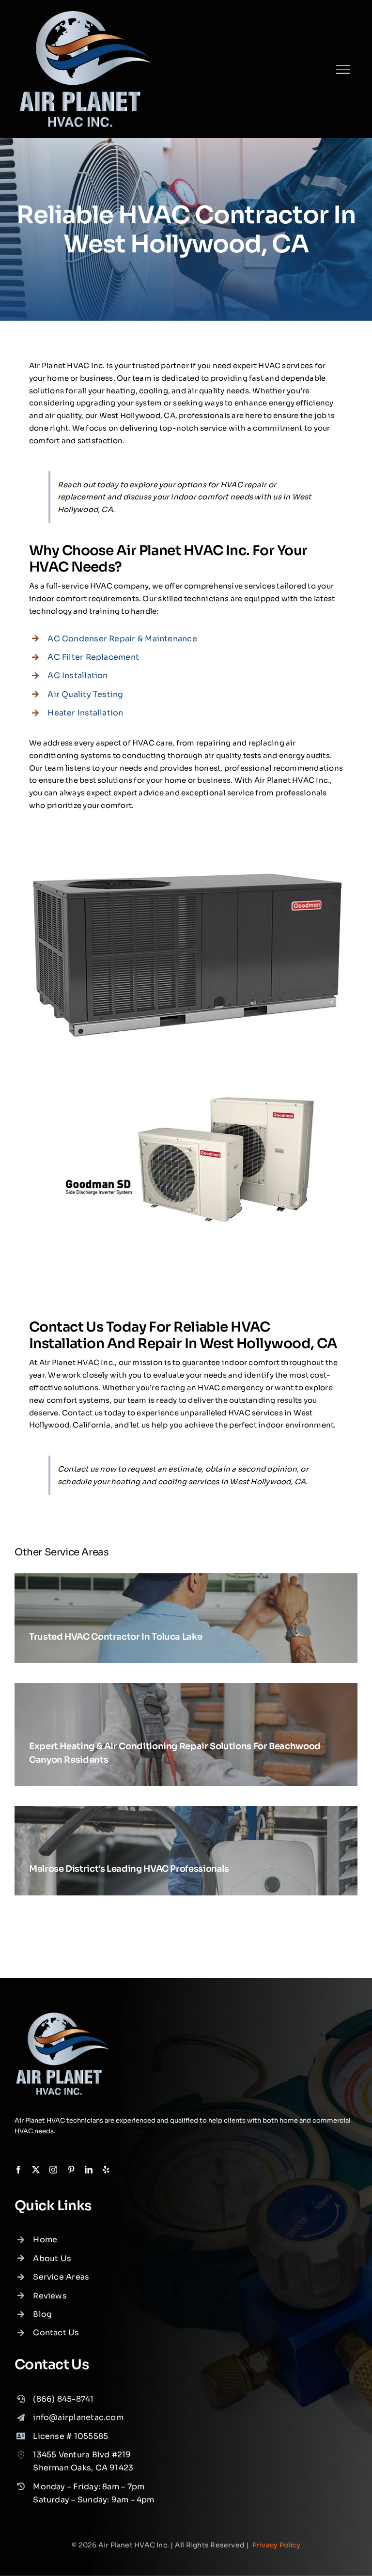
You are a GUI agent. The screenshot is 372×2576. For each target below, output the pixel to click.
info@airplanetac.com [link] (78, 2417)
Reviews (50, 2296)
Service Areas (61, 2277)
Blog (42, 2314)
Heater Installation (85, 713)
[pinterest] (71, 2170)
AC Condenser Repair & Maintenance (122, 639)
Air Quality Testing (85, 694)
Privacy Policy (276, 2545)
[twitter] (36, 2170)
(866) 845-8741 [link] (63, 2399)
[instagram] (53, 2170)
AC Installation (77, 675)
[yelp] (106, 2170)
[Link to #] (343, 69)
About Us (52, 2258)
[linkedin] (89, 2170)
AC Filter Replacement (93, 657)
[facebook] (18, 2170)
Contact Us (56, 2333)
